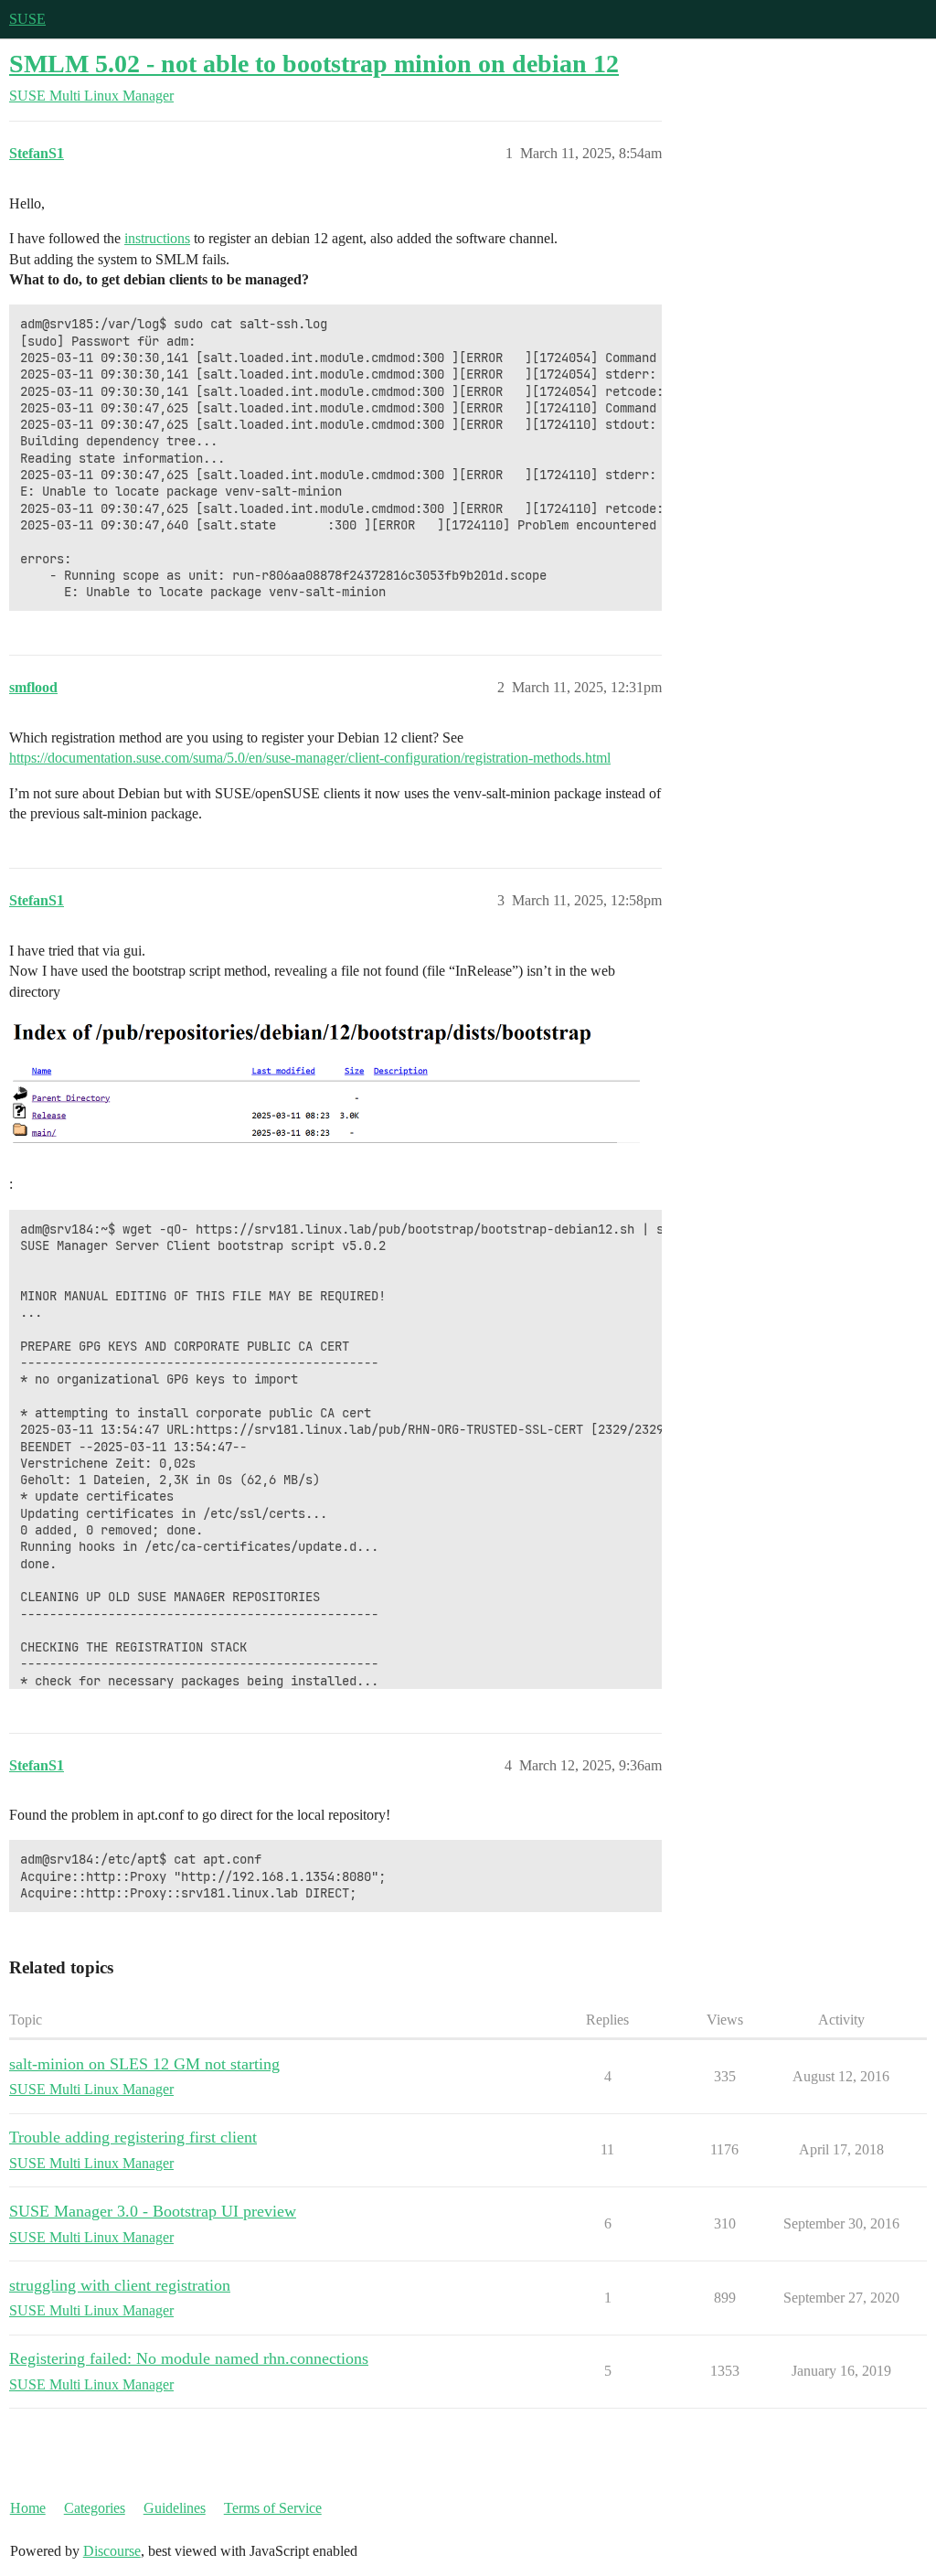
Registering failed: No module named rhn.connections (189, 2358)
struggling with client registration (120, 2285)
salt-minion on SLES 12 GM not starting (144, 2064)
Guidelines (175, 2508)
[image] (324, 1085)
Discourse (112, 2551)
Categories (95, 2508)
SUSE (27, 19)
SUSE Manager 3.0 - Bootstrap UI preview (153, 2211)
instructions (157, 238)
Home (28, 2508)
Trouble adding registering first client (133, 2137)
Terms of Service (273, 2508)
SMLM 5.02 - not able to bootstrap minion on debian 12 (314, 64)
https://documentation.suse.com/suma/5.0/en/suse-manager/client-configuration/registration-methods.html (310, 758)
